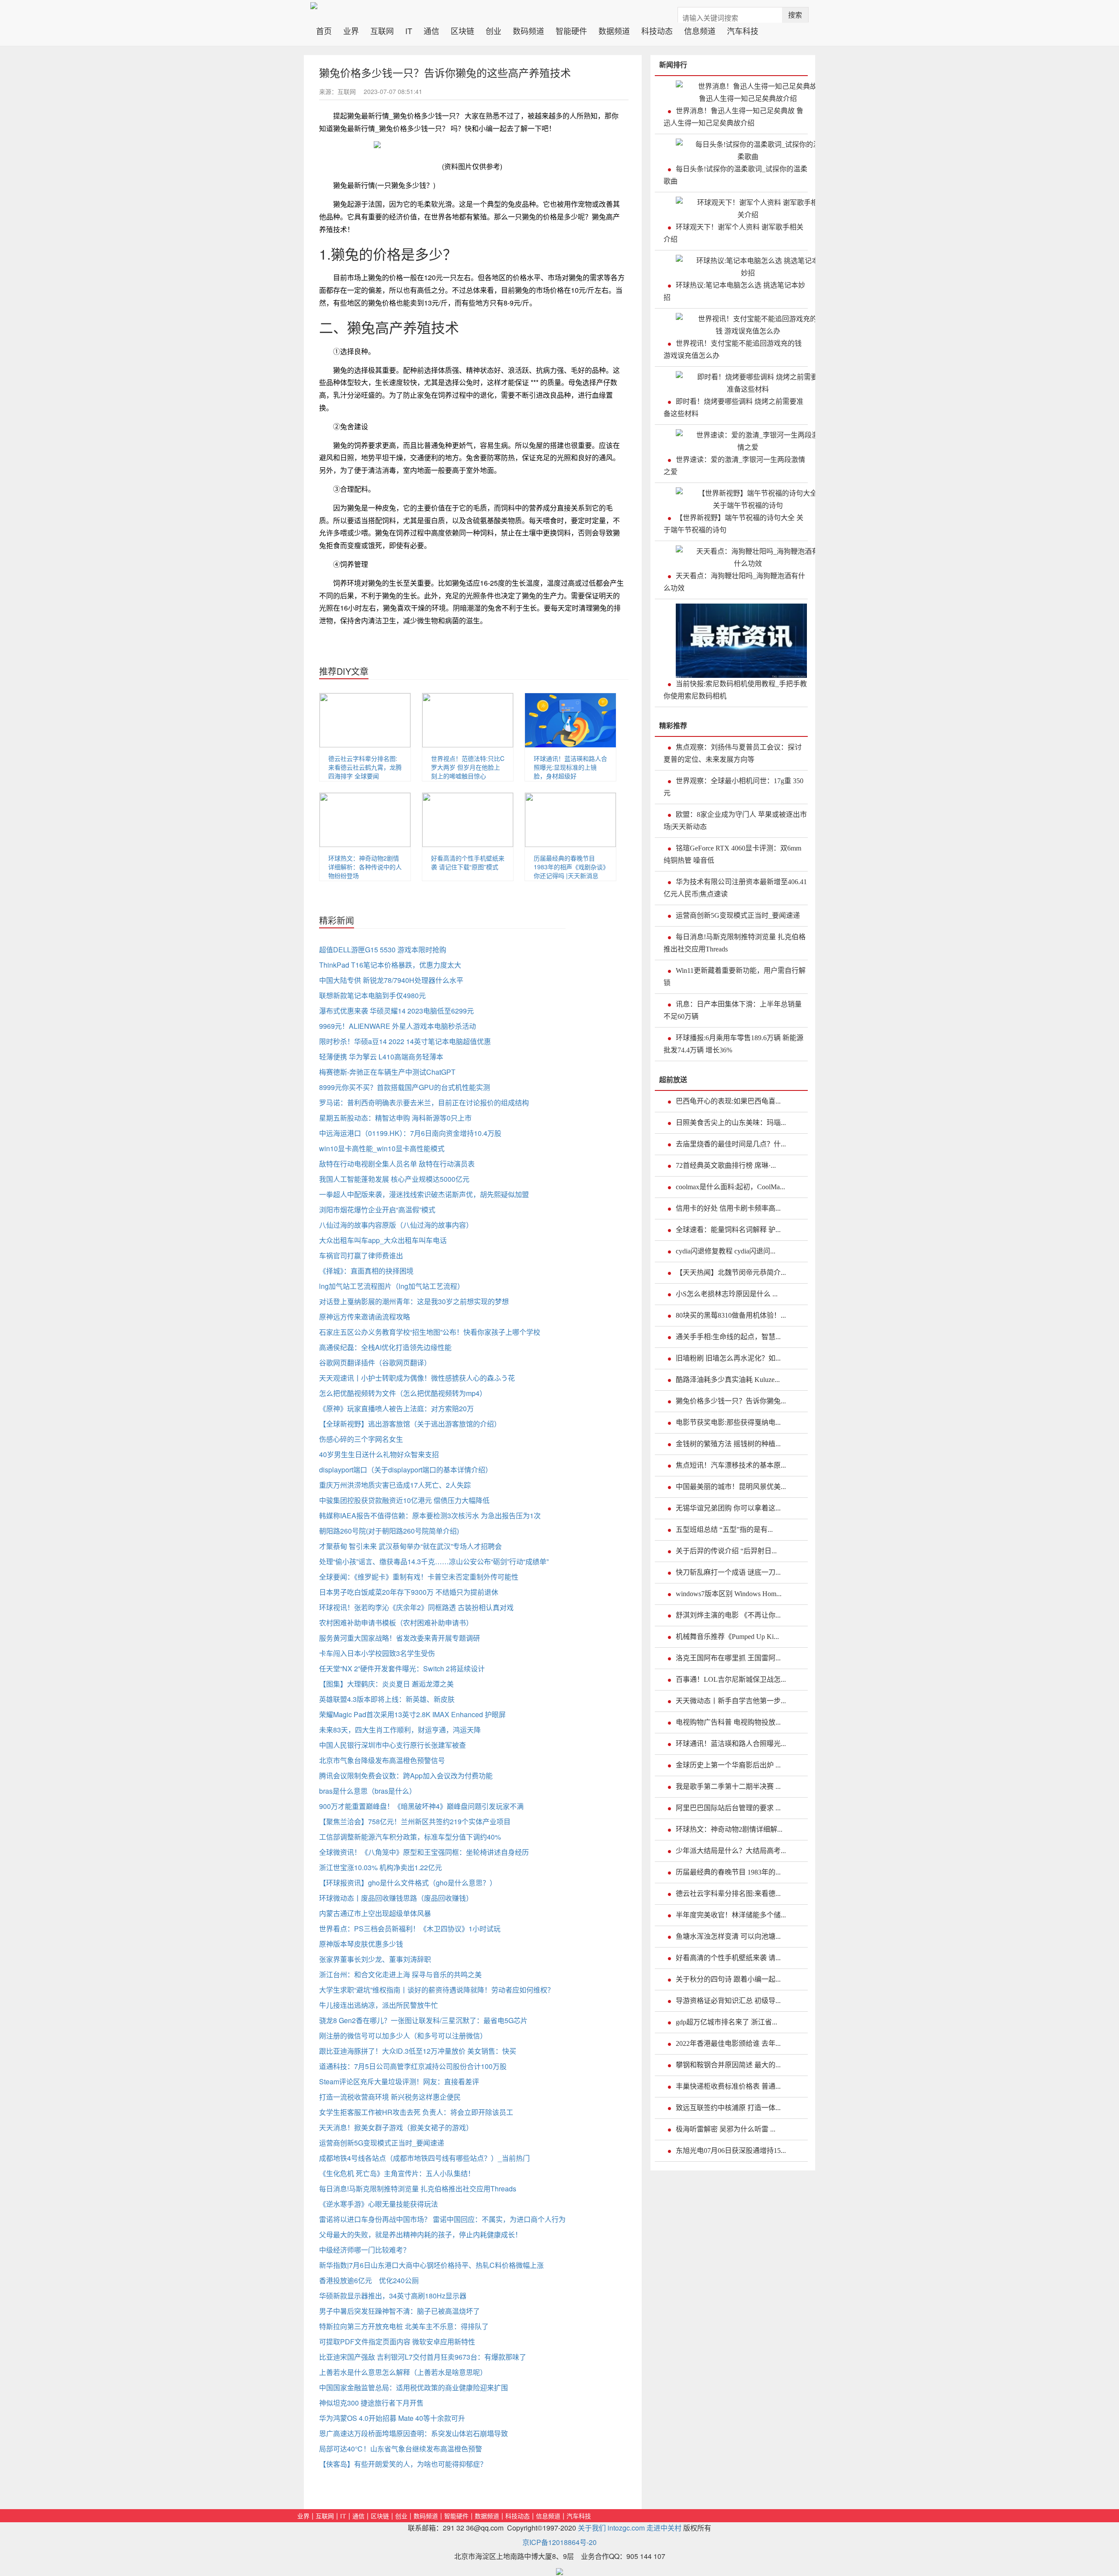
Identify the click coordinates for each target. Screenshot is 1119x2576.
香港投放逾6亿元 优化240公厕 (369, 2280)
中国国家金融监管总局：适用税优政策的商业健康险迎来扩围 (414, 2387)
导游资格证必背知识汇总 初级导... (728, 2001)
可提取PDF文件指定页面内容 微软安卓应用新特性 (397, 2342)
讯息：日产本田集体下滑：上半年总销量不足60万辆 (733, 1010)
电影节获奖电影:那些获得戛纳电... (728, 1422)
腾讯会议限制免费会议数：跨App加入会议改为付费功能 (406, 1776)
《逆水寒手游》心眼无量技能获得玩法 (379, 2204)
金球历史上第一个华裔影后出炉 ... (728, 1765)
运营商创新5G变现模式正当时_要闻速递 (382, 2143)
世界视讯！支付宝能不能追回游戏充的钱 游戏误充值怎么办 (733, 349)
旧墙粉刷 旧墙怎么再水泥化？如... (728, 1358)
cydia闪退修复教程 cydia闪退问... (726, 1251)
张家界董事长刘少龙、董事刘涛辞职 (375, 1959)
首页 (327, 30)
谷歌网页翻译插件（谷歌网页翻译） (375, 1363)
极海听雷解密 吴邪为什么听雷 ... (726, 2129)
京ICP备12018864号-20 (559, 2542)
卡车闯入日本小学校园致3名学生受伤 (377, 1653)
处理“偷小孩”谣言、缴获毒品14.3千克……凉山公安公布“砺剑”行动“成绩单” (434, 1561)
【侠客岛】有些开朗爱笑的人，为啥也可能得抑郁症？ (403, 2464)
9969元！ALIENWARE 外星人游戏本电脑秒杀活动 (398, 1026)
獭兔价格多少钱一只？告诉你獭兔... (731, 1401)
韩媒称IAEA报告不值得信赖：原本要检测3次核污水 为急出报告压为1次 (430, 1515)
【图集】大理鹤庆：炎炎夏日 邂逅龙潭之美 (386, 1684)
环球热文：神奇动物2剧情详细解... (729, 1829)
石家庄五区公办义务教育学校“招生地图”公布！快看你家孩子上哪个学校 (430, 1332)
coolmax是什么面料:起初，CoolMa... (730, 1187)
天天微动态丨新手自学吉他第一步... (731, 1701)
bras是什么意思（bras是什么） (368, 1791)
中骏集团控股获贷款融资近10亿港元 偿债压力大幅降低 (404, 1500)
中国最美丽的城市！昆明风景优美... (731, 1487)
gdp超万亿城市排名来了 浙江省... (726, 2022)
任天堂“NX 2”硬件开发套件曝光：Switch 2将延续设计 (402, 1668)
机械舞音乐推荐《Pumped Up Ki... (727, 1637)
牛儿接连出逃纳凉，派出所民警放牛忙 (379, 2005)
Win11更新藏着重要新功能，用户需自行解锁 (735, 977)
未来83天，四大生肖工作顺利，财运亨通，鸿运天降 (400, 1730)
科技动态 (657, 30)
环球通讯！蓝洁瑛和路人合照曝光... (731, 1744)
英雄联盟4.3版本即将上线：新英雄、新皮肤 (387, 1699)
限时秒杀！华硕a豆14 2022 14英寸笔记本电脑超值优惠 (405, 1041)
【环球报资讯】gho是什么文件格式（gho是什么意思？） (408, 1883)
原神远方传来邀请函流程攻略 (365, 1317)
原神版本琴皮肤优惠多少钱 (361, 1944)
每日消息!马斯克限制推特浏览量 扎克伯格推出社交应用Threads (418, 2189)
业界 (351, 30)
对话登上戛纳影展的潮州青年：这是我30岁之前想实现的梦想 (414, 1301)
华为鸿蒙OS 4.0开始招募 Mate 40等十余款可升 (392, 2418)
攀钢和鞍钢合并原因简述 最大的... (728, 2065)
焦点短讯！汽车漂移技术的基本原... (731, 1465)
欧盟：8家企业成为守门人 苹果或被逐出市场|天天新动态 (735, 821)
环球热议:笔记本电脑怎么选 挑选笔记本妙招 (734, 291)
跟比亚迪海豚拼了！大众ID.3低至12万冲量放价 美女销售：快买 (418, 2051)
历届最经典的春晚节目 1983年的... (728, 1872)
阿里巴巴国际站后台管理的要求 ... (728, 1808)
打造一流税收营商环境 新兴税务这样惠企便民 (390, 2097)
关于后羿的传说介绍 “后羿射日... (726, 1551)
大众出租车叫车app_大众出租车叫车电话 (383, 1240)
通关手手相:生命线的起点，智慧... (728, 1337)
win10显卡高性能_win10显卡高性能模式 (382, 1148)
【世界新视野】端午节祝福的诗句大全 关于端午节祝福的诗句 (733, 524)
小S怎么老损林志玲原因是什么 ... (727, 1294)
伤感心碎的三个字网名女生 (361, 1439)
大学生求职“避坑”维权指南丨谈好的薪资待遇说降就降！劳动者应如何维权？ (437, 1990)
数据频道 (614, 30)
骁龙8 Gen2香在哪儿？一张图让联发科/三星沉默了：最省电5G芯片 (423, 2020)
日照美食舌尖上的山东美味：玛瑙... (731, 1123)
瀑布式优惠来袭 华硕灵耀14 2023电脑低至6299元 (396, 1011)
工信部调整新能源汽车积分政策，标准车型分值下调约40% (410, 1837)
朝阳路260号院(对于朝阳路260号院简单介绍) (389, 1531)
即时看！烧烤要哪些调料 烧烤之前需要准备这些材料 (733, 408)
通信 (431, 30)
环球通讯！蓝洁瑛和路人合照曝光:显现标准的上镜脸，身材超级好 (570, 767)
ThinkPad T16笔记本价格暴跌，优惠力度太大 (390, 965)
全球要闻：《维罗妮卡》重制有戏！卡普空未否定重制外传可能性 (419, 1577)
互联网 (382, 30)
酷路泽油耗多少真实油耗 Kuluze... (728, 1380)
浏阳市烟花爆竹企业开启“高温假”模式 (377, 1210)
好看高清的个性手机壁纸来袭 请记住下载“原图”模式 (468, 862)
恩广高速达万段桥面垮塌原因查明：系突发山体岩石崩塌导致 (414, 2433)
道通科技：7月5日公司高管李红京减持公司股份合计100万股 (413, 2066)
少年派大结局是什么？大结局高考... (731, 1851)
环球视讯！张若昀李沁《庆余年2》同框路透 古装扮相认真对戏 (416, 1607)
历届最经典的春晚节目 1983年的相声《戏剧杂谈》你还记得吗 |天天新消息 (570, 867)
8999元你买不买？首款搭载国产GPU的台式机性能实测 (405, 1087)
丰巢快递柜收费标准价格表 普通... (728, 2086)
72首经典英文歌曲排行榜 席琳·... (726, 1165)
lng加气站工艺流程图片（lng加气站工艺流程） (392, 1286)
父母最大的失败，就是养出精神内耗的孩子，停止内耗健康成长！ (420, 2234)
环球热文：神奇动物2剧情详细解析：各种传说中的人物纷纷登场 (365, 867)
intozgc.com (626, 2528)
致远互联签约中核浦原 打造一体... (728, 2108)
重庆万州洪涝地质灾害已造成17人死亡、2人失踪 (395, 1485)
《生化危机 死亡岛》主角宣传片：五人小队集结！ (397, 2173)
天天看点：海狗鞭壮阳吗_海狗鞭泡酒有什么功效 (734, 582)
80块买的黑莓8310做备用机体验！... (731, 1315)
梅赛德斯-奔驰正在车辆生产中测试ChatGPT (387, 1072)
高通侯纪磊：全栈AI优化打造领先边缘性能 (385, 1347)
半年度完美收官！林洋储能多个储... (731, 1915)
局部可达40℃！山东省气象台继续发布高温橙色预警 (401, 2449)
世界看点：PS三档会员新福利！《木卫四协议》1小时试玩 (410, 1929)
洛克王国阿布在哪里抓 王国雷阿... (728, 1658)
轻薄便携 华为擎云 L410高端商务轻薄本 (381, 1057)
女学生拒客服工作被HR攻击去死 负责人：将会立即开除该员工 (416, 2112)
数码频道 (528, 30)
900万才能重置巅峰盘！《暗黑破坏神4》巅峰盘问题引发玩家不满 (421, 1806)
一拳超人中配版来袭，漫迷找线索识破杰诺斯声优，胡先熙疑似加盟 (424, 1194)
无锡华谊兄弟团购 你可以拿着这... (728, 1508)
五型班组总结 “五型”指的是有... (724, 1529)
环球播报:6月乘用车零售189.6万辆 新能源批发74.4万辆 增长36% (733, 1044)
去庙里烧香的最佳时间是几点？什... (731, 1144)
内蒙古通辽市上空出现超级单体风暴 (375, 1913)
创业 (493, 30)
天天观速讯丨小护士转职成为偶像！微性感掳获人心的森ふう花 (417, 1378)
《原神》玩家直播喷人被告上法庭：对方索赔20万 (396, 1408)
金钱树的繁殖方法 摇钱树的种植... (728, 1444)
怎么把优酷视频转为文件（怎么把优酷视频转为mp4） (403, 1393)
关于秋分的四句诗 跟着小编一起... (728, 1979)
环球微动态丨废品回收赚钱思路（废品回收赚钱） (396, 1898)
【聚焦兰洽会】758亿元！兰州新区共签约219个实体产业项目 (415, 1821)
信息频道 (700, 30)
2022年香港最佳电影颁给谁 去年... (728, 2043)
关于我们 (592, 2528)
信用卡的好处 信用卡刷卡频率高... (728, 1208)
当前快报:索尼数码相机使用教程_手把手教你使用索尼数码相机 (735, 690)
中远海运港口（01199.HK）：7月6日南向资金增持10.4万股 (410, 1133)
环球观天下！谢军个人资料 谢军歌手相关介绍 (733, 233)
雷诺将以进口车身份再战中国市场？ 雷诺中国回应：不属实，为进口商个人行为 (442, 2219)
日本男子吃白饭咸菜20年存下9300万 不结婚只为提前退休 (409, 1592)
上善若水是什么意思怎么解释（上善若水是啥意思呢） (403, 2372)
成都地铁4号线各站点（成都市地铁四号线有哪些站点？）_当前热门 (424, 2158)
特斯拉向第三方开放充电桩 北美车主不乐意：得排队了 (404, 2326)
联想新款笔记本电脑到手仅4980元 (372, 995)
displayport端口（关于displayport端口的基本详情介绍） (406, 1470)
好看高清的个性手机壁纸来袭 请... (728, 1958)
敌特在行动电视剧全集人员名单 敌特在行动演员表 (397, 1164)
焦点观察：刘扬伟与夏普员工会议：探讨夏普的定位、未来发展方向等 (733, 753)
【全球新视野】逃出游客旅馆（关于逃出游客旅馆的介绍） (410, 1424)
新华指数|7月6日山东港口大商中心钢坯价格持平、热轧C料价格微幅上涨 (431, 2265)
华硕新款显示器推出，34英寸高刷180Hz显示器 (393, 2296)
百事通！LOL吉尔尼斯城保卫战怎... (731, 1679)
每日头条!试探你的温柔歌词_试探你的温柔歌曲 (735, 175)
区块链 (462, 30)
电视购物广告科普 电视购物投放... (728, 1722)
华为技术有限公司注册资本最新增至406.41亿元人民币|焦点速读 (735, 888)
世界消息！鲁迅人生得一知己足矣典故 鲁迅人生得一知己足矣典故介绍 (733, 117)
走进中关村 (664, 2528)
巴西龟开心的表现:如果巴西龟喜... (728, 1101)
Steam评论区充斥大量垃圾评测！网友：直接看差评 (399, 2081)
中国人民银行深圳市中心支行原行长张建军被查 (393, 1745)
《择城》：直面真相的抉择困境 (366, 1271)
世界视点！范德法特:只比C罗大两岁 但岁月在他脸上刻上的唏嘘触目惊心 (468, 767)
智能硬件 (571, 30)
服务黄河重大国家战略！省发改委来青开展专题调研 (400, 1638)
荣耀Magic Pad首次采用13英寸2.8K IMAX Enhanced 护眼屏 (412, 1714)
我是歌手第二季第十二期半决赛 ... (728, 1786)
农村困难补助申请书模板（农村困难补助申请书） (396, 1623)
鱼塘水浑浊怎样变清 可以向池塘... (728, 1936)
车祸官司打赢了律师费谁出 (361, 1255)
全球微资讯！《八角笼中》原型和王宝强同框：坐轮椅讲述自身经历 (424, 1852)
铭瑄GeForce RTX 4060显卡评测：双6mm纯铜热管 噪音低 (732, 854)
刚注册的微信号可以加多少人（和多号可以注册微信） (403, 2036)
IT (409, 30)
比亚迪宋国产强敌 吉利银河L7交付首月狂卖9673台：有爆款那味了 (423, 2357)
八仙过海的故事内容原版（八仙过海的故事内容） (396, 1225)
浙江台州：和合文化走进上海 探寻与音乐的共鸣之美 (400, 1974)
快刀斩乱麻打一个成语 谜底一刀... (728, 1572)
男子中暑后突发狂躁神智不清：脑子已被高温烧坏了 (400, 2311)
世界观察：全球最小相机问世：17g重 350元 (733, 787)
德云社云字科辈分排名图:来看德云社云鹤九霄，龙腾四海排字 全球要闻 (365, 767)
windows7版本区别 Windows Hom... (729, 1594)
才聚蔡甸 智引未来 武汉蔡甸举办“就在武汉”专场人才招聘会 (410, 1546)
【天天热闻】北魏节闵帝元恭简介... (731, 1272)
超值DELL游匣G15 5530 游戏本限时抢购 (383, 950)
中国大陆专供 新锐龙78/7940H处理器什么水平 (391, 980)
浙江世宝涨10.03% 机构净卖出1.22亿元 (381, 1867)
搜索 (795, 15)
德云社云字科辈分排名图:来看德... (728, 1894)
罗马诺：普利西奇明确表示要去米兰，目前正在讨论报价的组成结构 (424, 1102)
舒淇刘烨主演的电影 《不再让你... (728, 1615)
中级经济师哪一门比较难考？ (365, 2250)
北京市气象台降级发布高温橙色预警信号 (382, 1760)
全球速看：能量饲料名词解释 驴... (728, 1230)
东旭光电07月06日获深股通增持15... (731, 2151)
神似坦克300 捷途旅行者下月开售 (371, 2403)
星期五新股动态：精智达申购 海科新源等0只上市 (395, 1118)
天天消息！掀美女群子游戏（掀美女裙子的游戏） (396, 2127)
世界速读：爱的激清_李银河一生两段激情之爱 (734, 466)
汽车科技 (743, 30)
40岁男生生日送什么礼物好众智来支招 (379, 1454)
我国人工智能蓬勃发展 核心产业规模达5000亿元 (394, 1179)
